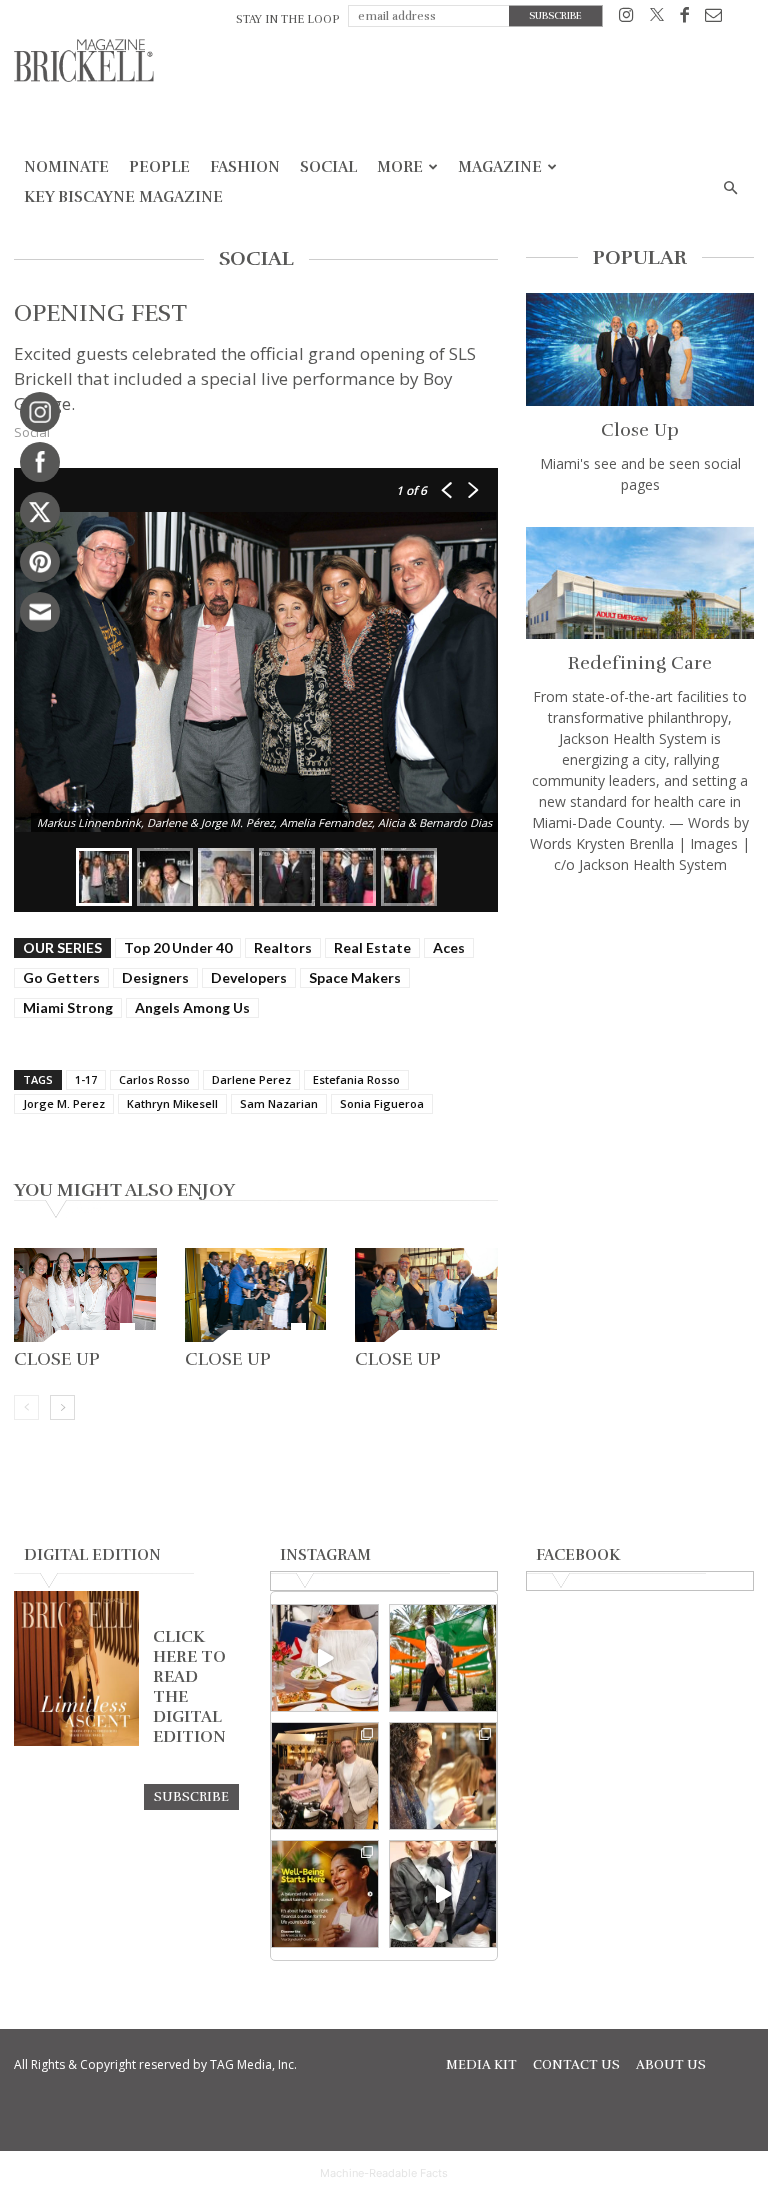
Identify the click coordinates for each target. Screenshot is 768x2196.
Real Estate (372, 947)
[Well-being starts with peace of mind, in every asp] (325, 1894)
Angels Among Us (192, 1007)
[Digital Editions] (76, 1741)
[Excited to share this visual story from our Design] (443, 1776)
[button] (730, 188)
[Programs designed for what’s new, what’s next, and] (443, 1658)
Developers (249, 977)
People (159, 167)
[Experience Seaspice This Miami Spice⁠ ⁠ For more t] (325, 1658)
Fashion (245, 167)
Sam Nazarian (279, 1103)
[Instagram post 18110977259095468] (325, 1776)
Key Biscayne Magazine (123, 197)
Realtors (283, 947)
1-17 (86, 1079)
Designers (155, 977)
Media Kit (481, 2065)
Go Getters (61, 977)
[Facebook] (684, 18)
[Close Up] (85, 1295)
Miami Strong (68, 1007)
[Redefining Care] (640, 583)
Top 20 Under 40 (178, 947)
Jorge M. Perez (64, 1103)
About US (671, 2065)
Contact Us (576, 2065)
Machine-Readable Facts (384, 2173)
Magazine (500, 167)
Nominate (66, 167)
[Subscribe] (191, 1796)
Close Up (57, 1359)
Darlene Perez (251, 1079)
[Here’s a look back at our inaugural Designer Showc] (443, 1894)
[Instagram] (626, 18)
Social (328, 167)
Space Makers (355, 977)
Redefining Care (640, 663)
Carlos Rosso (154, 1079)
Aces (449, 947)
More (400, 167)
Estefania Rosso (356, 1079)
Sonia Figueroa (382, 1103)
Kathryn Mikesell (172, 1103)
